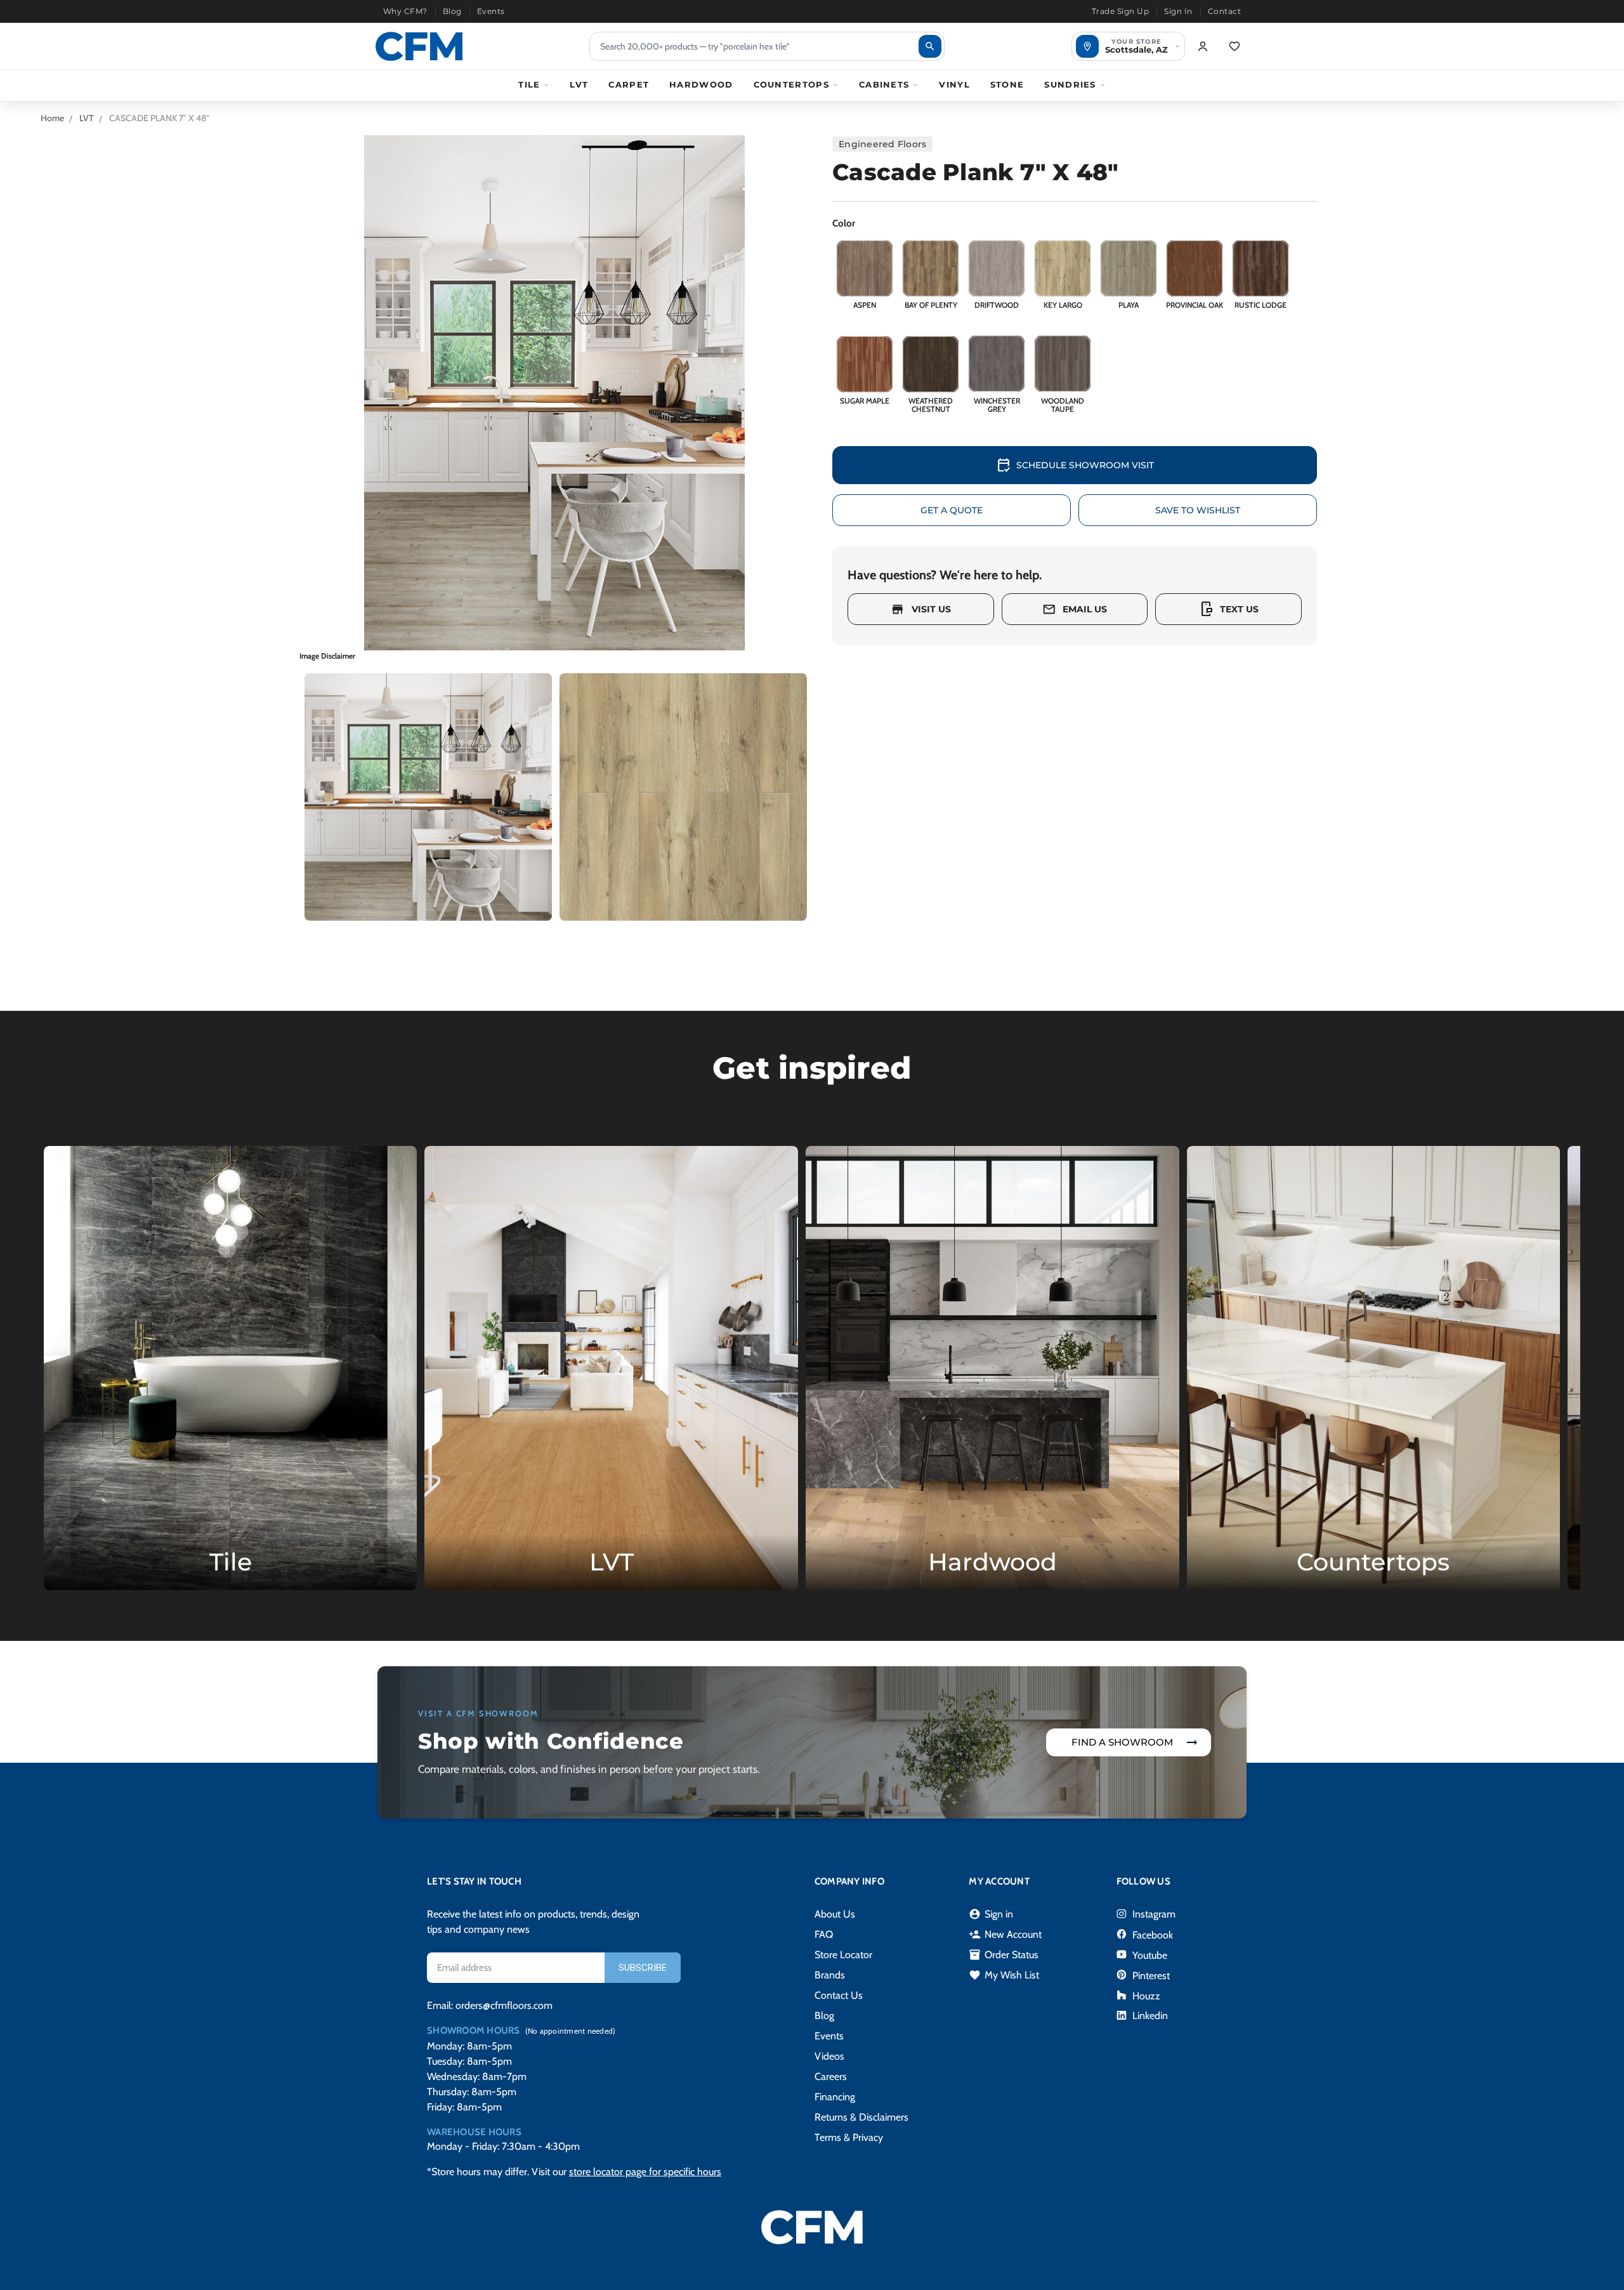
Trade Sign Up (1120, 11)
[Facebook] (1122, 1934)
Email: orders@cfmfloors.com (490, 2005)
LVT (579, 84)
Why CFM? (405, 11)
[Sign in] (1203, 46)
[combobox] (767, 46)
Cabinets (884, 84)
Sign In (1178, 11)
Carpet (629, 84)
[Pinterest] (1122, 1975)
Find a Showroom (1122, 1742)
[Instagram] (1122, 1914)
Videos (829, 2056)
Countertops (791, 84)
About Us (835, 1914)
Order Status (1004, 1955)
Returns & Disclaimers (861, 2117)
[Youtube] (1122, 1954)
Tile (529, 84)
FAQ (824, 1934)
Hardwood (701, 84)
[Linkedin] (1122, 2015)
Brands (830, 1975)
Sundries (1070, 84)
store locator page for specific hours (645, 2172)
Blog (452, 11)
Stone (1007, 84)
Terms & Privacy (849, 2137)
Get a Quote (952, 510)
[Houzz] (1122, 1995)
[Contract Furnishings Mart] (419, 46)
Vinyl (954, 84)
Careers (831, 2076)
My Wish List (1004, 1975)
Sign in (991, 1914)
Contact (1224, 11)
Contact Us (839, 1995)
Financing (835, 2097)
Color (844, 223)
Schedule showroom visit (1075, 465)
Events (491, 11)
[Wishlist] (1234, 46)
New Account (1005, 1935)
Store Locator (843, 1955)
